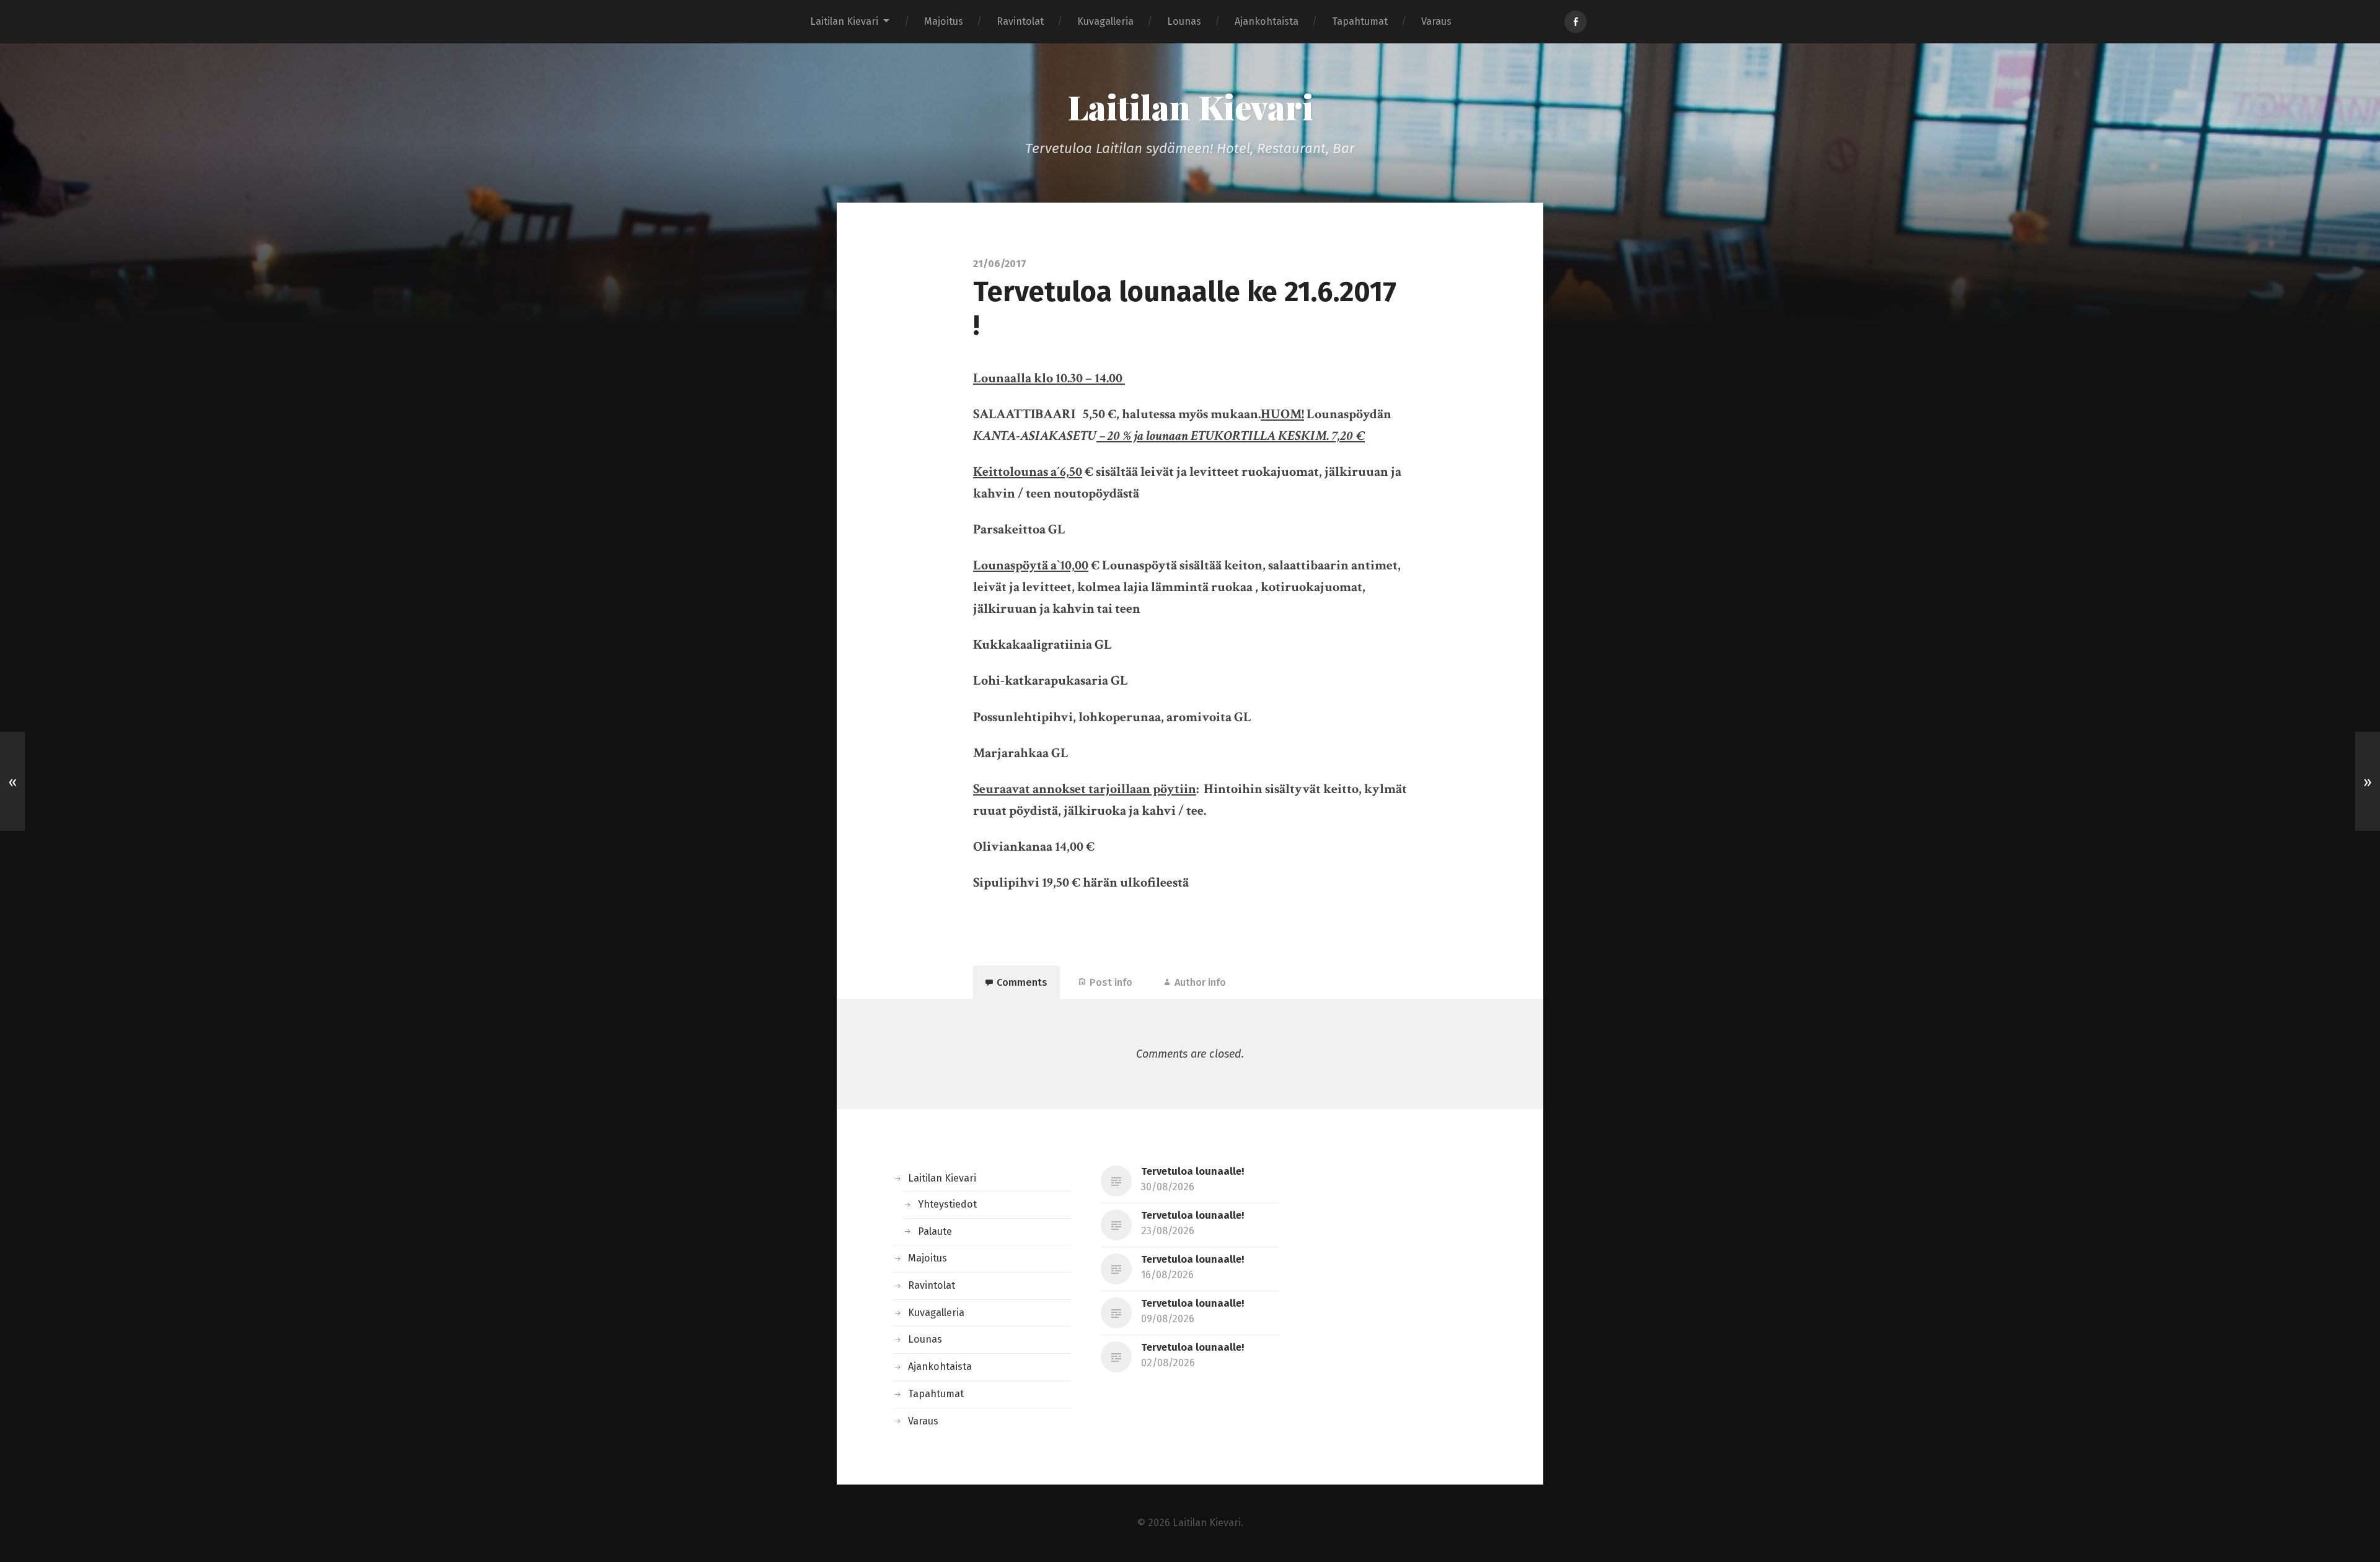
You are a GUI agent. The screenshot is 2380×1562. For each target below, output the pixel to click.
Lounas (1184, 21)
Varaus (1436, 21)
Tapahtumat (1360, 21)
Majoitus (944, 21)
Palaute (935, 1231)
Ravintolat (1020, 21)
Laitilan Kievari (844, 21)
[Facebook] (1576, 22)
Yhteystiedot (947, 1204)
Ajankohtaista (1267, 21)
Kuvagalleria (1105, 21)
